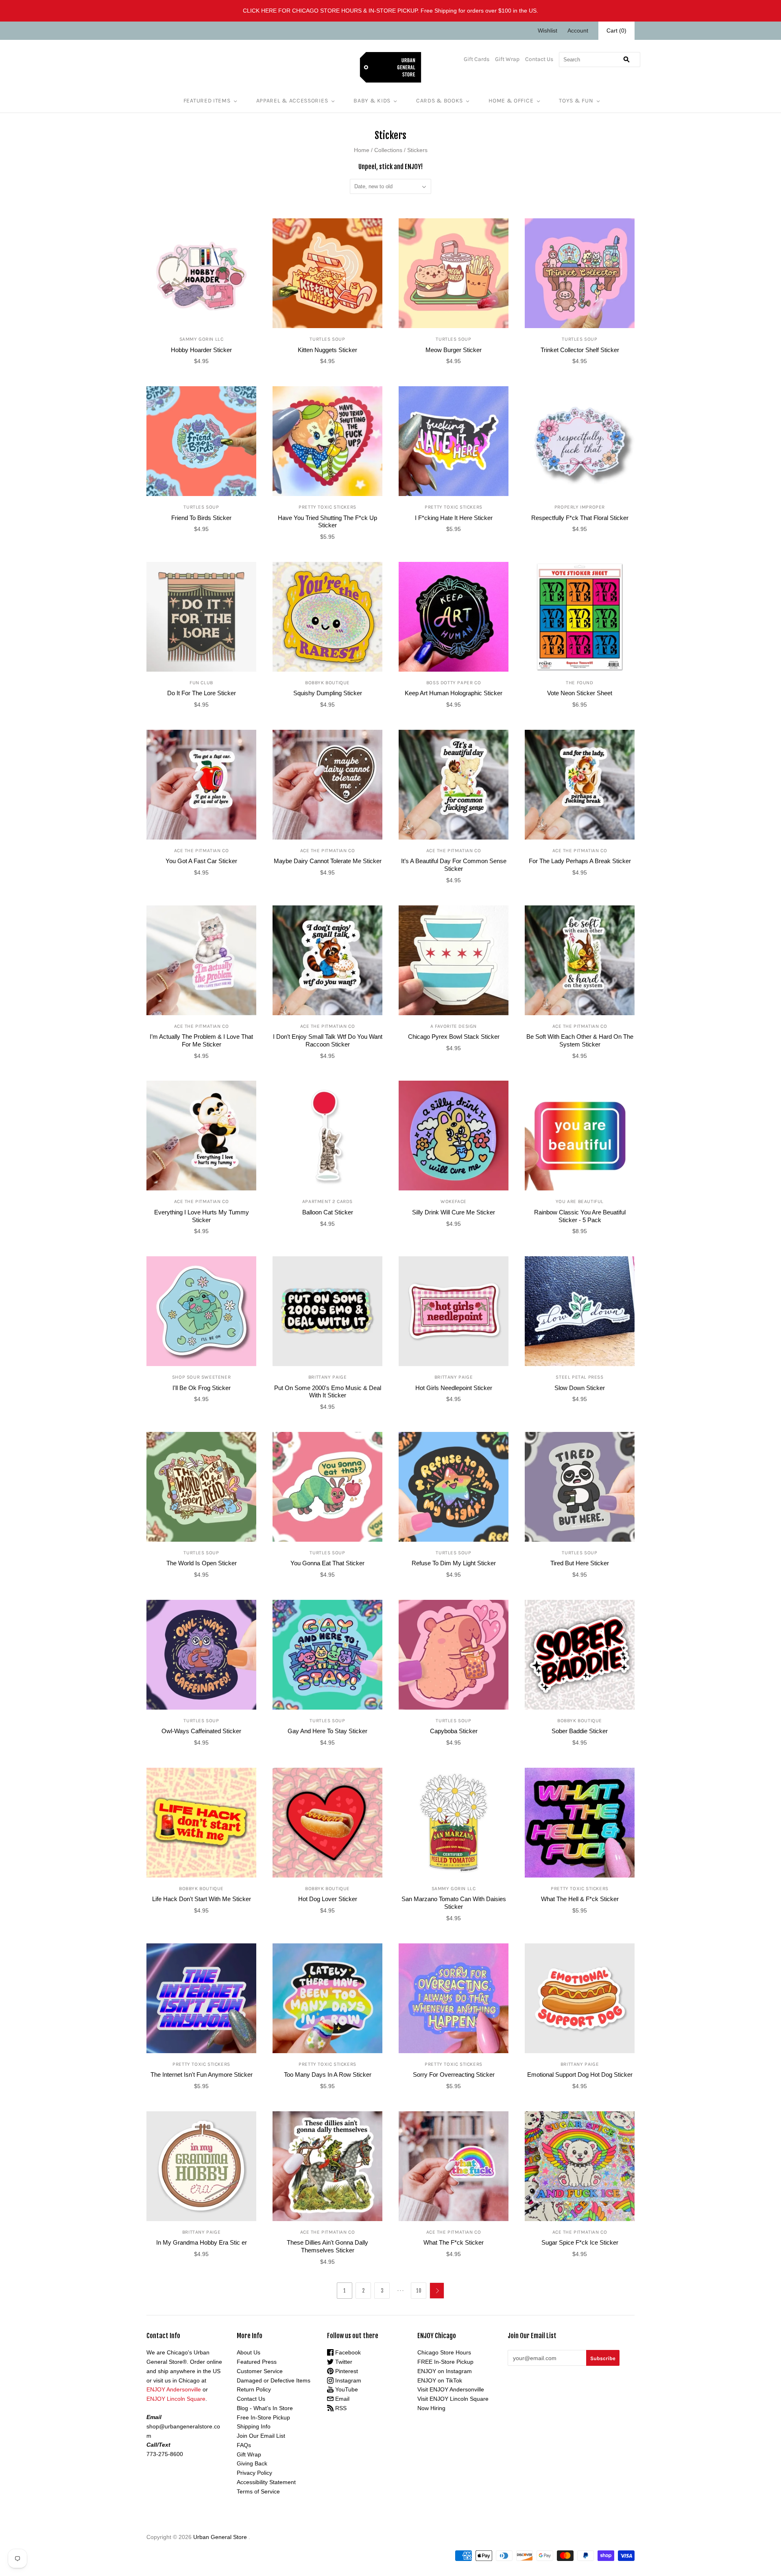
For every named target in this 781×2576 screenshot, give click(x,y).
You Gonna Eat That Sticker (327, 1563)
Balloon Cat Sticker (328, 1212)
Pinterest (346, 2371)
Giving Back (252, 2463)
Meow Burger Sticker (454, 350)
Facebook (347, 2352)
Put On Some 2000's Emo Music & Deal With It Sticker (328, 1392)
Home (362, 150)
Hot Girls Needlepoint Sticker (454, 1388)
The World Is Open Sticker (202, 1563)
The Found (579, 683)
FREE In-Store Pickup (445, 2362)
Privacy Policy (254, 2473)
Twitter (343, 2362)
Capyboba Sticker (454, 1731)
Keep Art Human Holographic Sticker (454, 693)
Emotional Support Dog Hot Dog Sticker (580, 2075)
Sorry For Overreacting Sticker (454, 2075)
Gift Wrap (507, 59)
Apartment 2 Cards (327, 1201)
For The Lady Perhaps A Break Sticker (580, 861)
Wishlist (548, 30)
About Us (249, 2352)
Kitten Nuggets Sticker (327, 350)
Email (341, 2399)
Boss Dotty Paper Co (454, 683)
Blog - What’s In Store (265, 2408)
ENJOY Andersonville (174, 2389)
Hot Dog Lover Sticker (328, 1899)
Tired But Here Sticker (580, 1563)
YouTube (346, 2389)
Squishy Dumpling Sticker (328, 693)
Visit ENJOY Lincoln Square (453, 2399)
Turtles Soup (327, 339)
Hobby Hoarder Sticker (201, 350)
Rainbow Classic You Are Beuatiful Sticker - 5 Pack (580, 1216)
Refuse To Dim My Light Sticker (454, 1563)
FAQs (244, 2445)
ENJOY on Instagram (445, 2371)
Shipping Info (254, 2426)
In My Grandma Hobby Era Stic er (202, 2242)
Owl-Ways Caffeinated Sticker (201, 1731)
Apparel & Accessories (292, 101)
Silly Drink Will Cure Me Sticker (454, 1212)
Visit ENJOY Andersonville (451, 2389)
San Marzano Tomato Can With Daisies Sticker (454, 1903)
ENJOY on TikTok (440, 2380)
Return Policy (254, 2389)
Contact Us (539, 59)
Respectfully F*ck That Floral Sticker (580, 518)
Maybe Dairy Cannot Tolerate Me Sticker (328, 861)
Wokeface (454, 1201)
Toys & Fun (576, 101)
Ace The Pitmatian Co (202, 851)
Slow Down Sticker (580, 1388)
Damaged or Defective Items (274, 2380)
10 (419, 2291)
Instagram (347, 2380)
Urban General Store (220, 2537)
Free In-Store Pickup (263, 2417)
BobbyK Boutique (327, 683)
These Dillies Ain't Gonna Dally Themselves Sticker (327, 2246)
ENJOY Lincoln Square (176, 2399)
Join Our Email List (261, 2436)
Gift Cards (477, 59)
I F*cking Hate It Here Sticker (454, 518)
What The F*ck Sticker (454, 2242)
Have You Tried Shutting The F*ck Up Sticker (327, 522)
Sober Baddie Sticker (580, 1731)
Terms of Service (258, 2491)
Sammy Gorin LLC (202, 339)
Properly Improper (580, 507)
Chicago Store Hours (444, 2352)
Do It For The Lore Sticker (202, 693)
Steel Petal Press (579, 1377)
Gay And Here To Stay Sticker (327, 1731)
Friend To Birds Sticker (201, 518)
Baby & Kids (372, 101)
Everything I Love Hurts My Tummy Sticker (202, 1216)
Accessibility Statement (266, 2482)
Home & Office (511, 101)
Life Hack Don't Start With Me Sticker (202, 1899)
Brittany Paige (327, 1377)
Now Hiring (431, 2408)
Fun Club (201, 683)
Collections (388, 150)
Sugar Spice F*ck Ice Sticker (580, 2242)
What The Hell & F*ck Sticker (580, 1899)
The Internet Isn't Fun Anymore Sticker (202, 2075)
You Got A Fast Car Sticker (201, 861)
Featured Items (207, 101)
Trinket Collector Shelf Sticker (580, 350)
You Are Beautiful (580, 1201)
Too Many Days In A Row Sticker (328, 2075)
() (616, 30)
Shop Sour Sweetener (201, 1377)
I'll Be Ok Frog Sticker (202, 1388)
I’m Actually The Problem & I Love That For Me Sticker (201, 1040)
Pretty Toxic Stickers (327, 507)
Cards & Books (440, 101)
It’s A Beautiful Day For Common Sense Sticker (454, 865)
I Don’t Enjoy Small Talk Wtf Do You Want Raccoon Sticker (328, 1040)
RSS (340, 2408)
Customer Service (260, 2371)
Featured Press (257, 2362)
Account (578, 30)
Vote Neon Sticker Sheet (580, 693)
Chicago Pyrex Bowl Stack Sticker (454, 1037)
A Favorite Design (454, 1026)
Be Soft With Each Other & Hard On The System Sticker (580, 1040)
